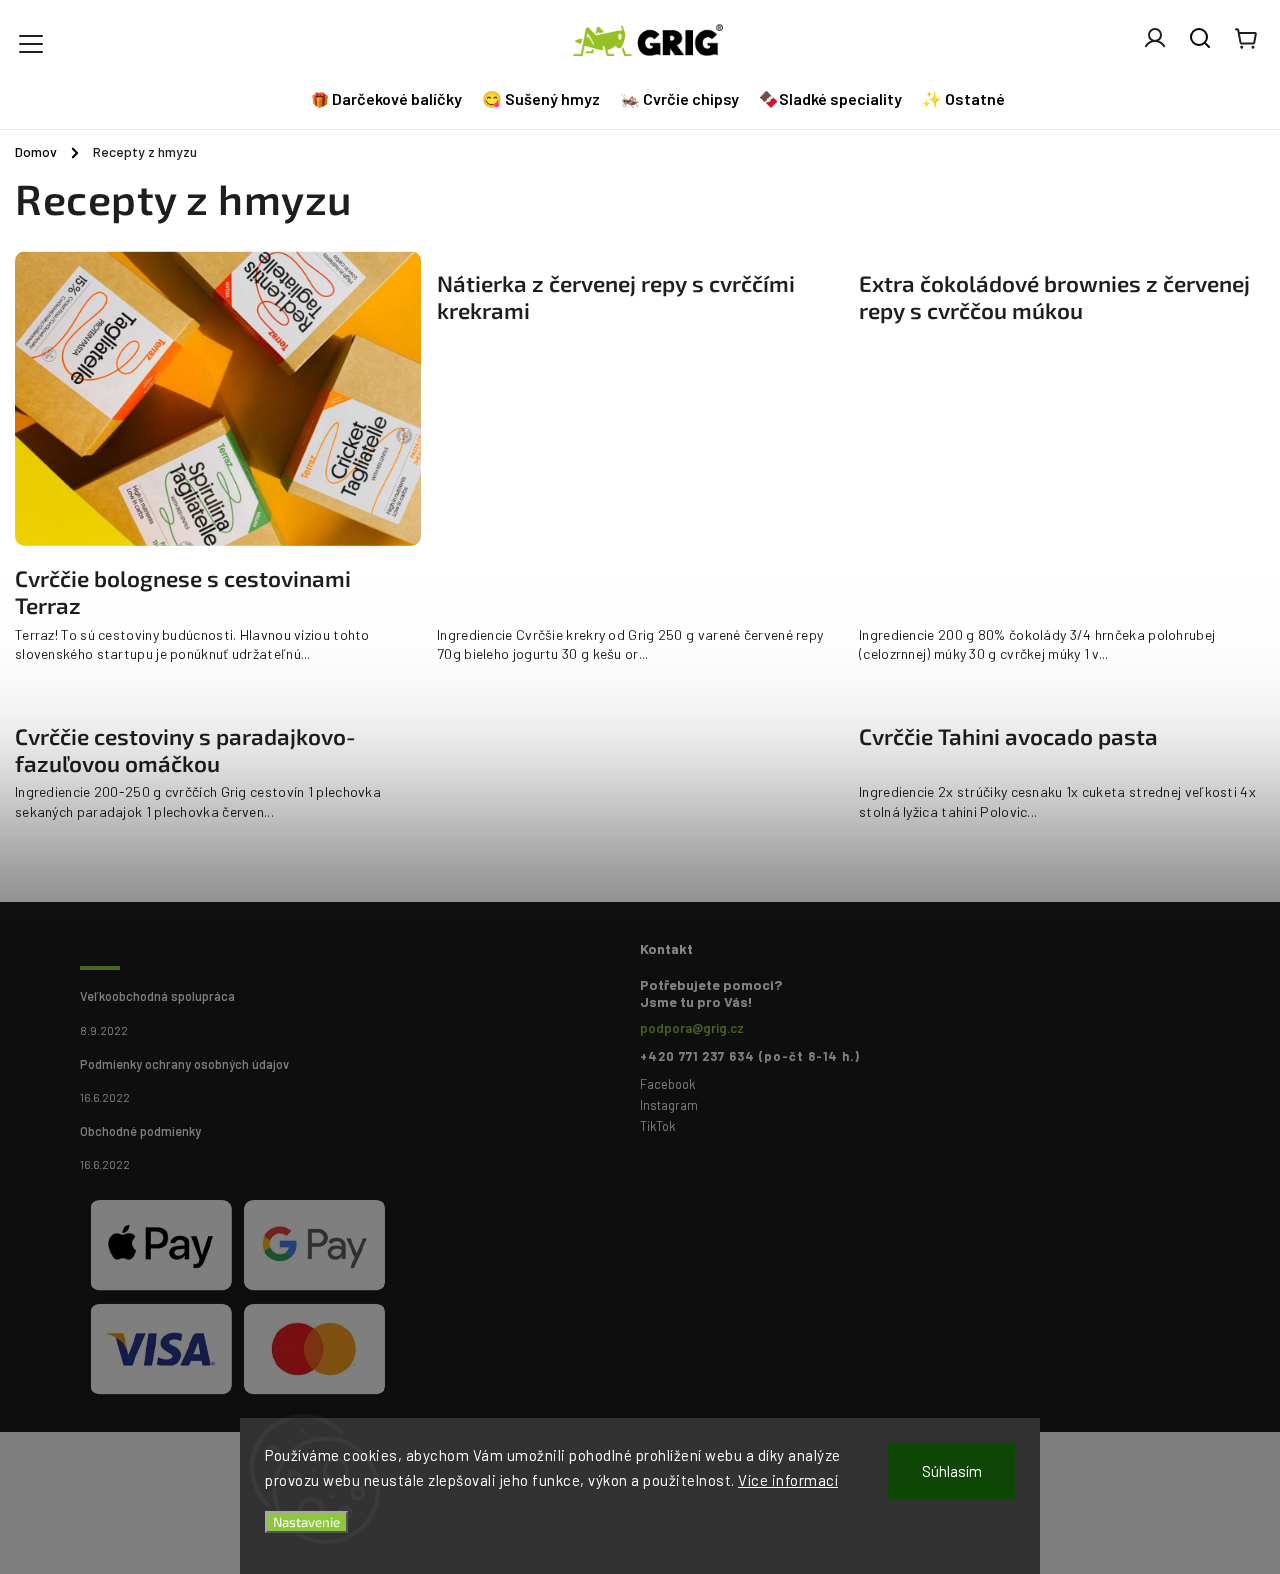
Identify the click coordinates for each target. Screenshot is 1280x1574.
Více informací (788, 1480)
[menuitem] (389, 99)
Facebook (667, 1084)
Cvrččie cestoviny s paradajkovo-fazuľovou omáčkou (185, 750)
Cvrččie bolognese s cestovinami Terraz (183, 592)
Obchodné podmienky (140, 1131)
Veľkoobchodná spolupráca (157, 996)
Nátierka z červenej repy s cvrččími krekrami (616, 297)
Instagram (669, 1105)
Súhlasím (952, 1471)
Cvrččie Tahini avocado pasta (1008, 737)
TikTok (657, 1126)
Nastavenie (306, 1522)
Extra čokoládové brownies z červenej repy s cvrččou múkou (1054, 297)
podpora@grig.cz (692, 1028)
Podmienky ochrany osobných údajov (184, 1064)
